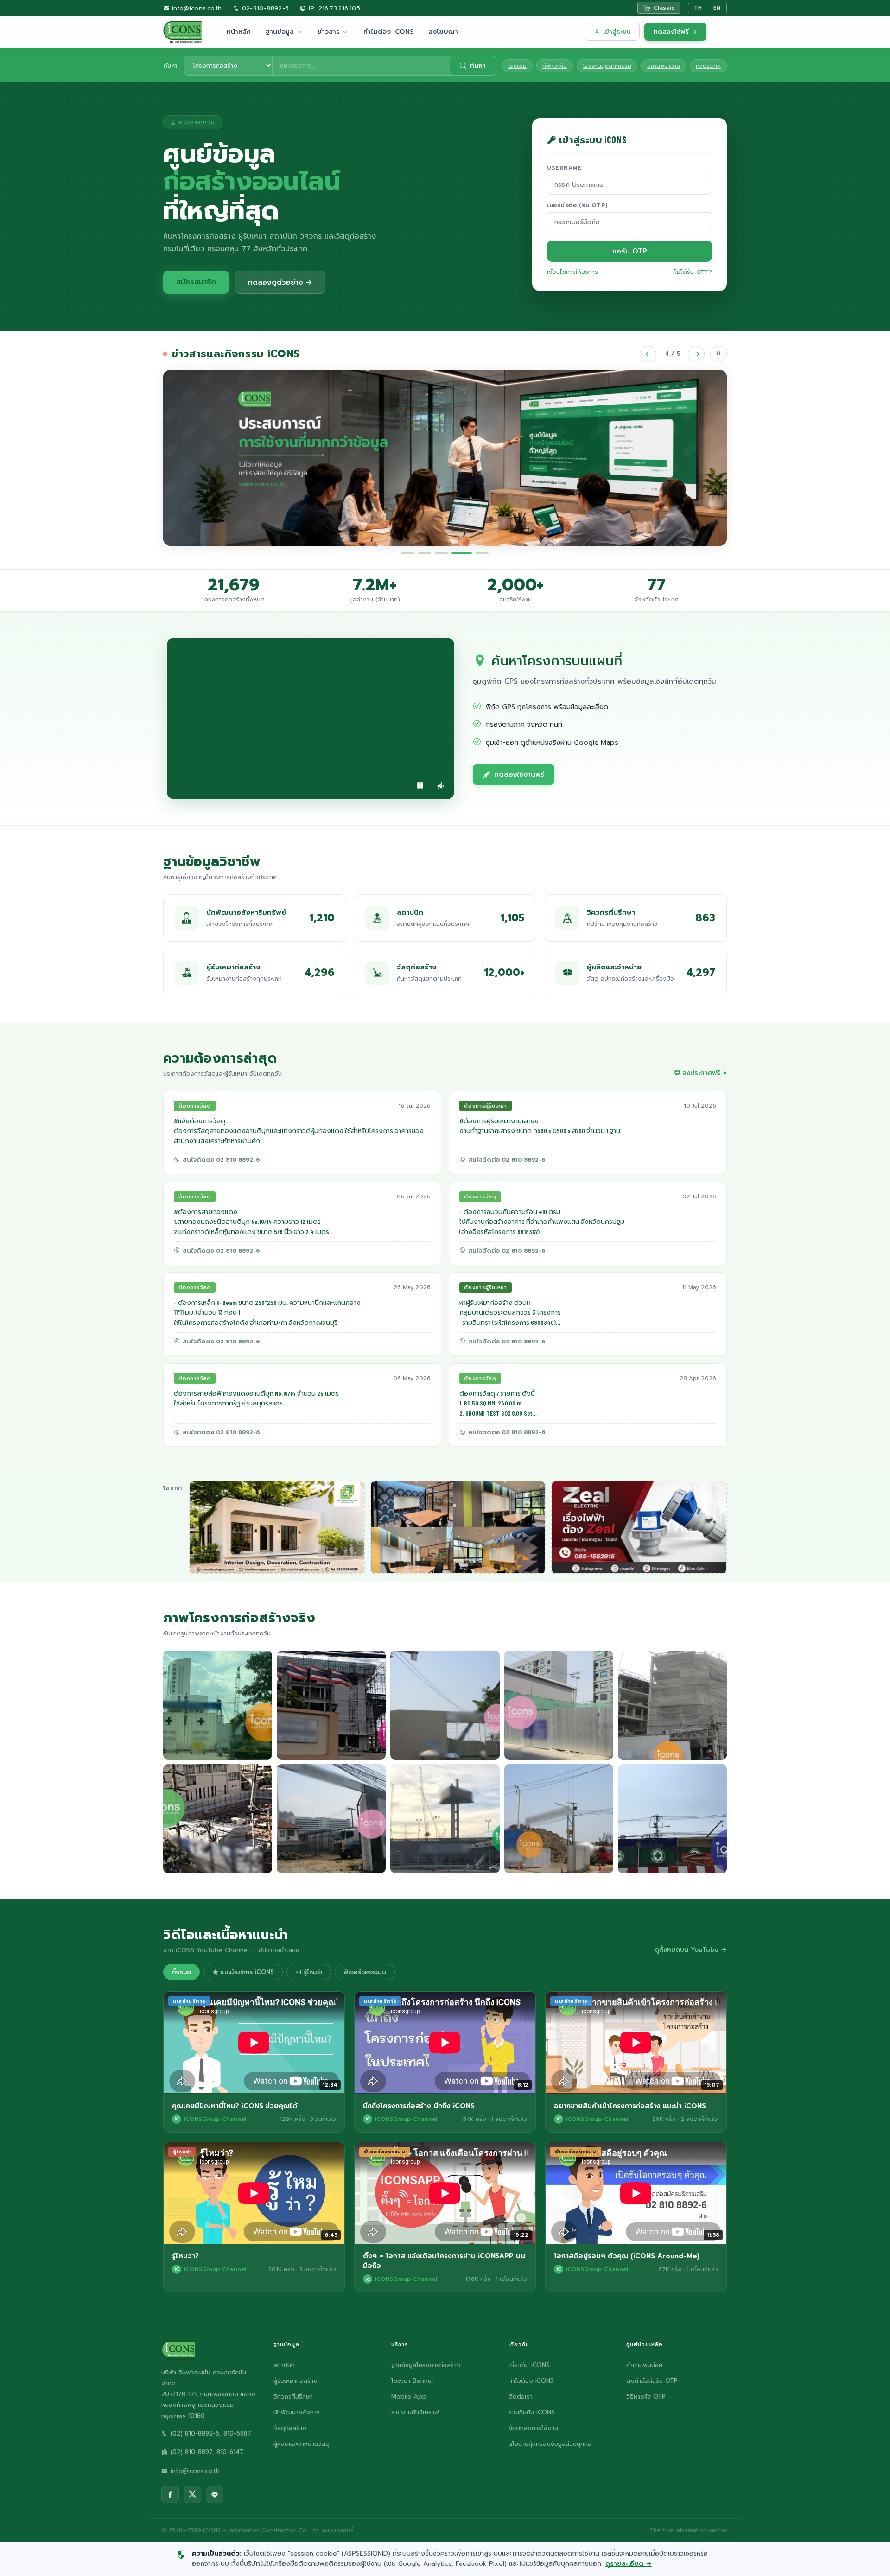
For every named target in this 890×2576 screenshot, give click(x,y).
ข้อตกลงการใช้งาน (533, 2428)
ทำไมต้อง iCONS (388, 32)
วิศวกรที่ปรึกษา (293, 2396)
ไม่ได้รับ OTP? (693, 272)
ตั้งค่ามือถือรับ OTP (652, 2381)
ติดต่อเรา (521, 2396)
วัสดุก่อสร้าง (290, 2428)
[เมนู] (726, 32)
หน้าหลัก (239, 32)
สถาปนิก (284, 2365)
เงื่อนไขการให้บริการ (572, 272)
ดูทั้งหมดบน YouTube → (691, 1950)
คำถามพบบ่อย (644, 2365)
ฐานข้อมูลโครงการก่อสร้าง (426, 2365)
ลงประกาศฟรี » (705, 1073)
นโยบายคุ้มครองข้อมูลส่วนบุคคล (550, 2444)
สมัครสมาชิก (196, 282)
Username (564, 168)
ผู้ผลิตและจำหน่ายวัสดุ (302, 2444)
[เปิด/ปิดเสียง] (440, 785)
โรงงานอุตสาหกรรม (607, 66)
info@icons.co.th (195, 8)
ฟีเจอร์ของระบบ (365, 1972)
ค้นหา (478, 66)
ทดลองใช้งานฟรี (519, 774)
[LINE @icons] (215, 2494)
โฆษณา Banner (413, 2381)
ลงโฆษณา (443, 32)
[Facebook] (170, 2494)
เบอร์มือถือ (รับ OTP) (577, 205)
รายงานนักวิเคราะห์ (416, 2412)
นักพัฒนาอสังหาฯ (297, 2412)
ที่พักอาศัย (555, 66)
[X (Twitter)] (192, 2494)
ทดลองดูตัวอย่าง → (280, 282)
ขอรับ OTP (630, 251)
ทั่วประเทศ (708, 66)
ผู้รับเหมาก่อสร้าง (296, 2381)
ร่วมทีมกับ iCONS (532, 2412)
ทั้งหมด (181, 1972)
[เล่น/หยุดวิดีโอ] (420, 785)
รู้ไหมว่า (312, 1972)
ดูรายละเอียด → (629, 2564)
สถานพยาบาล (664, 66)
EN (717, 8)
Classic (664, 8)
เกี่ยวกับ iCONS (529, 2365)
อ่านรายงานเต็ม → (234, 510)
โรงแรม (517, 66)
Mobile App (409, 2396)
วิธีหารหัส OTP (646, 2396)
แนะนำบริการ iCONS (246, 1972)
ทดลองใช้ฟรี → (675, 32)
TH (698, 8)
